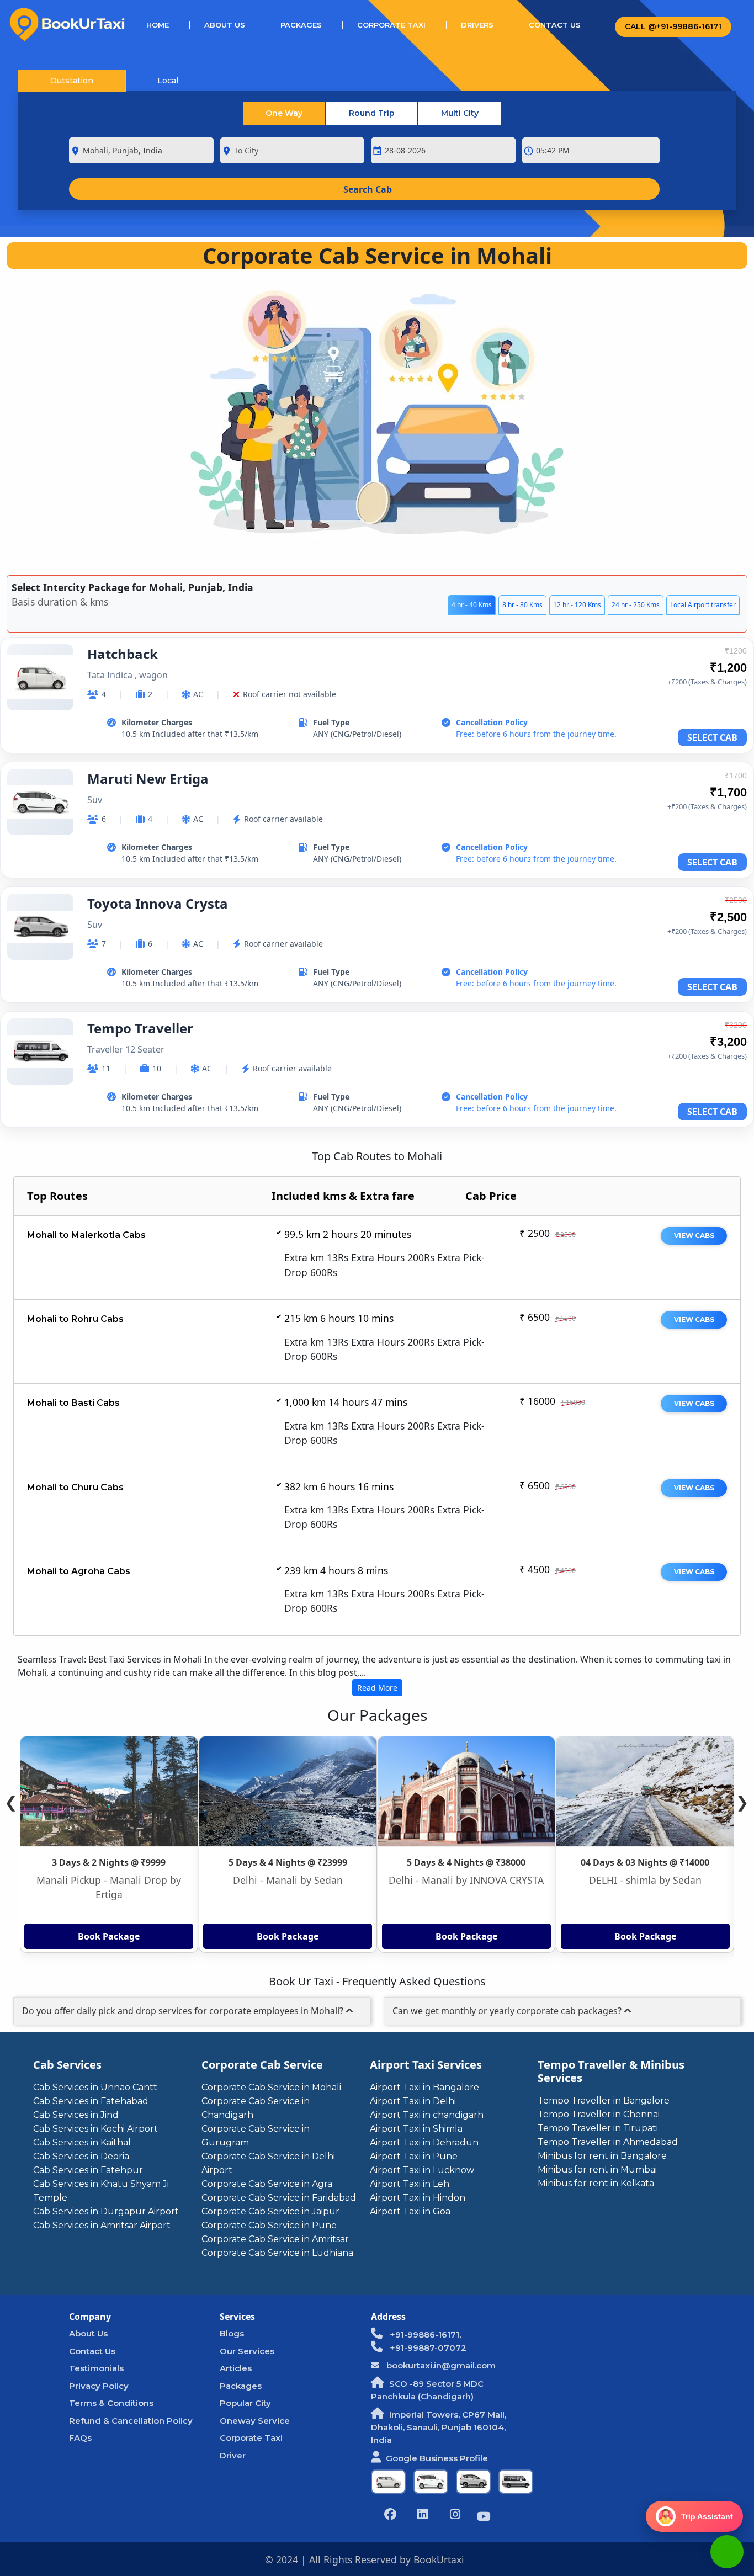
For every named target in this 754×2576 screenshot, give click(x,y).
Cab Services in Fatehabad (91, 2101)
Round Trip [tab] (372, 113)
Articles (236, 2368)
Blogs (232, 2333)
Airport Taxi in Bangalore (424, 2087)
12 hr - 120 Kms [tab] (577, 605)
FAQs (80, 2438)
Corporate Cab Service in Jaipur (270, 2211)
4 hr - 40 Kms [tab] (472, 605)
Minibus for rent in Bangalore (602, 2156)
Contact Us (555, 25)
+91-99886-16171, (424, 2335)
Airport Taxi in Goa (410, 2211)
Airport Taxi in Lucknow (422, 2170)
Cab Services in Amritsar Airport (102, 2225)
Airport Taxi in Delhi (413, 2101)
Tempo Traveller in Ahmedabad (608, 2142)
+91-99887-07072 (427, 2348)
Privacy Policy (99, 2386)
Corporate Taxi (391, 25)
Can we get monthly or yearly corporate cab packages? (508, 2011)
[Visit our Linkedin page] (423, 2516)
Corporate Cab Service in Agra (267, 2184)
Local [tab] (168, 81)
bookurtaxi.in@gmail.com (440, 2365)
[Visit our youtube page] (484, 2518)
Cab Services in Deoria (81, 2156)
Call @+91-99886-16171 (673, 26)
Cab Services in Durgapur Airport (106, 2211)
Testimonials (96, 2368)
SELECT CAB (712, 737)
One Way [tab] (284, 113)
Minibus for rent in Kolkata (596, 2183)
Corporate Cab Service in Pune (269, 2225)
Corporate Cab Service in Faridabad (279, 2198)
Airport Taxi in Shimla (416, 2129)
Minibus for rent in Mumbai (597, 2169)
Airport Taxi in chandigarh (427, 2115)
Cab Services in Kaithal (82, 2142)
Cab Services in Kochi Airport (95, 2129)
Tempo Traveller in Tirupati (598, 2128)
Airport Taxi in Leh (410, 2184)
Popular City (245, 2403)
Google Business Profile (437, 2458)
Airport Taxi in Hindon (418, 2198)
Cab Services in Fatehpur (88, 2170)
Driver (233, 2455)
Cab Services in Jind (76, 2115)
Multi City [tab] (460, 113)
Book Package (109, 1936)
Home (168, 25)
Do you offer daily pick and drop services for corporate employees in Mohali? (184, 2011)
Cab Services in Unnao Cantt (95, 2087)
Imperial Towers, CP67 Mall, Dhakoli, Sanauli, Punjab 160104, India (439, 2427)
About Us (225, 25)
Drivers (477, 25)
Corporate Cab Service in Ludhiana (277, 2253)
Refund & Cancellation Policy (131, 2421)
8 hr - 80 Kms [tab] (522, 605)
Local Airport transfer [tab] (703, 605)
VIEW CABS (694, 1236)
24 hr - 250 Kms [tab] (636, 605)
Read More (377, 1688)
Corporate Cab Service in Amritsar (275, 2239)
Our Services (247, 2351)
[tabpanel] (377, 886)
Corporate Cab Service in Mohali (271, 2087)
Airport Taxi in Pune (414, 2156)
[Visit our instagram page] (455, 2516)
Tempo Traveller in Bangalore (604, 2100)
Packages (301, 25)
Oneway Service (255, 2421)
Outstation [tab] (72, 81)
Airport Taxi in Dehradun (424, 2142)
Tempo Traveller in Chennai (599, 2114)
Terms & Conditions (111, 2403)
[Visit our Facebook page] (390, 2516)
